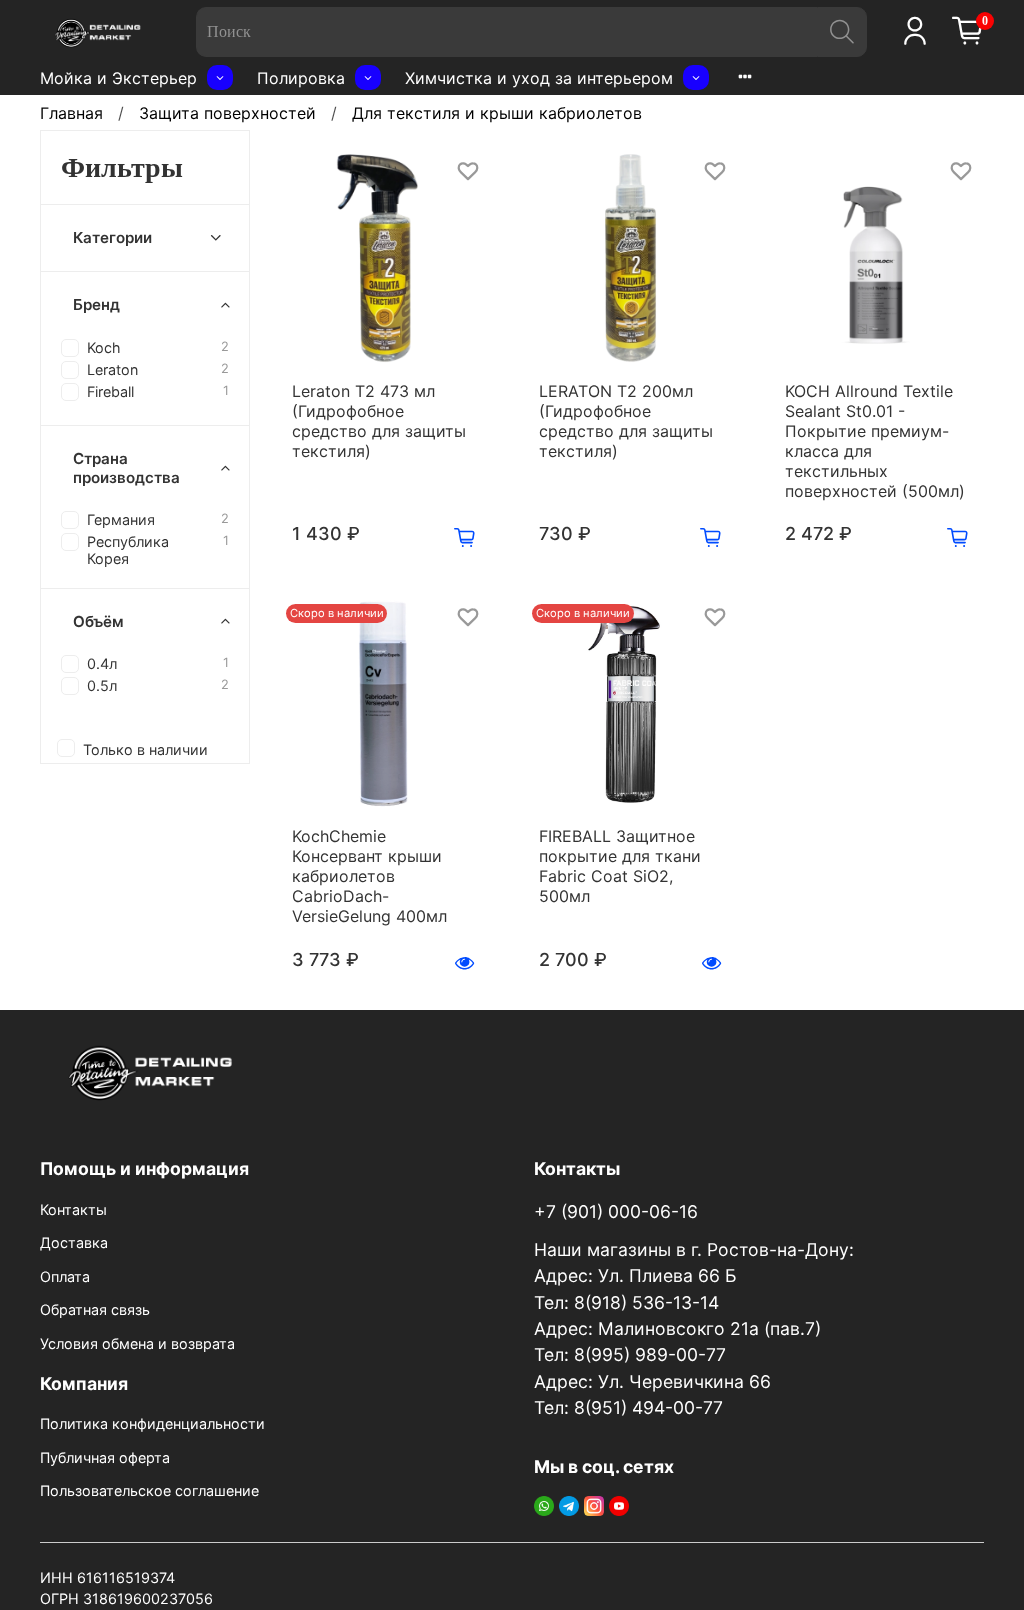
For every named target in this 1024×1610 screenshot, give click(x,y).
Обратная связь (95, 1309)
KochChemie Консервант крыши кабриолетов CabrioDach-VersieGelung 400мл (369, 876)
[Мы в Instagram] (594, 1504)
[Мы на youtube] (619, 1504)
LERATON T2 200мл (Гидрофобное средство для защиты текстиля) (626, 421)
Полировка (301, 78)
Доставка (74, 1242)
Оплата (65, 1276)
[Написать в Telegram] (569, 1504)
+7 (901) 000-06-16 (616, 1211)
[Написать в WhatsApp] (544, 1504)
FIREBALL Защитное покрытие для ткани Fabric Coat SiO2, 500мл (620, 866)
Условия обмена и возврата (137, 1343)
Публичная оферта (105, 1457)
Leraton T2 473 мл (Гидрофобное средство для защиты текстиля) (379, 421)
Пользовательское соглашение (149, 1490)
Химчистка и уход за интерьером (539, 78)
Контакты (73, 1209)
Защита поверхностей (227, 113)
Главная (71, 113)
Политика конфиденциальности (152, 1423)
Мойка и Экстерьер (118, 78)
